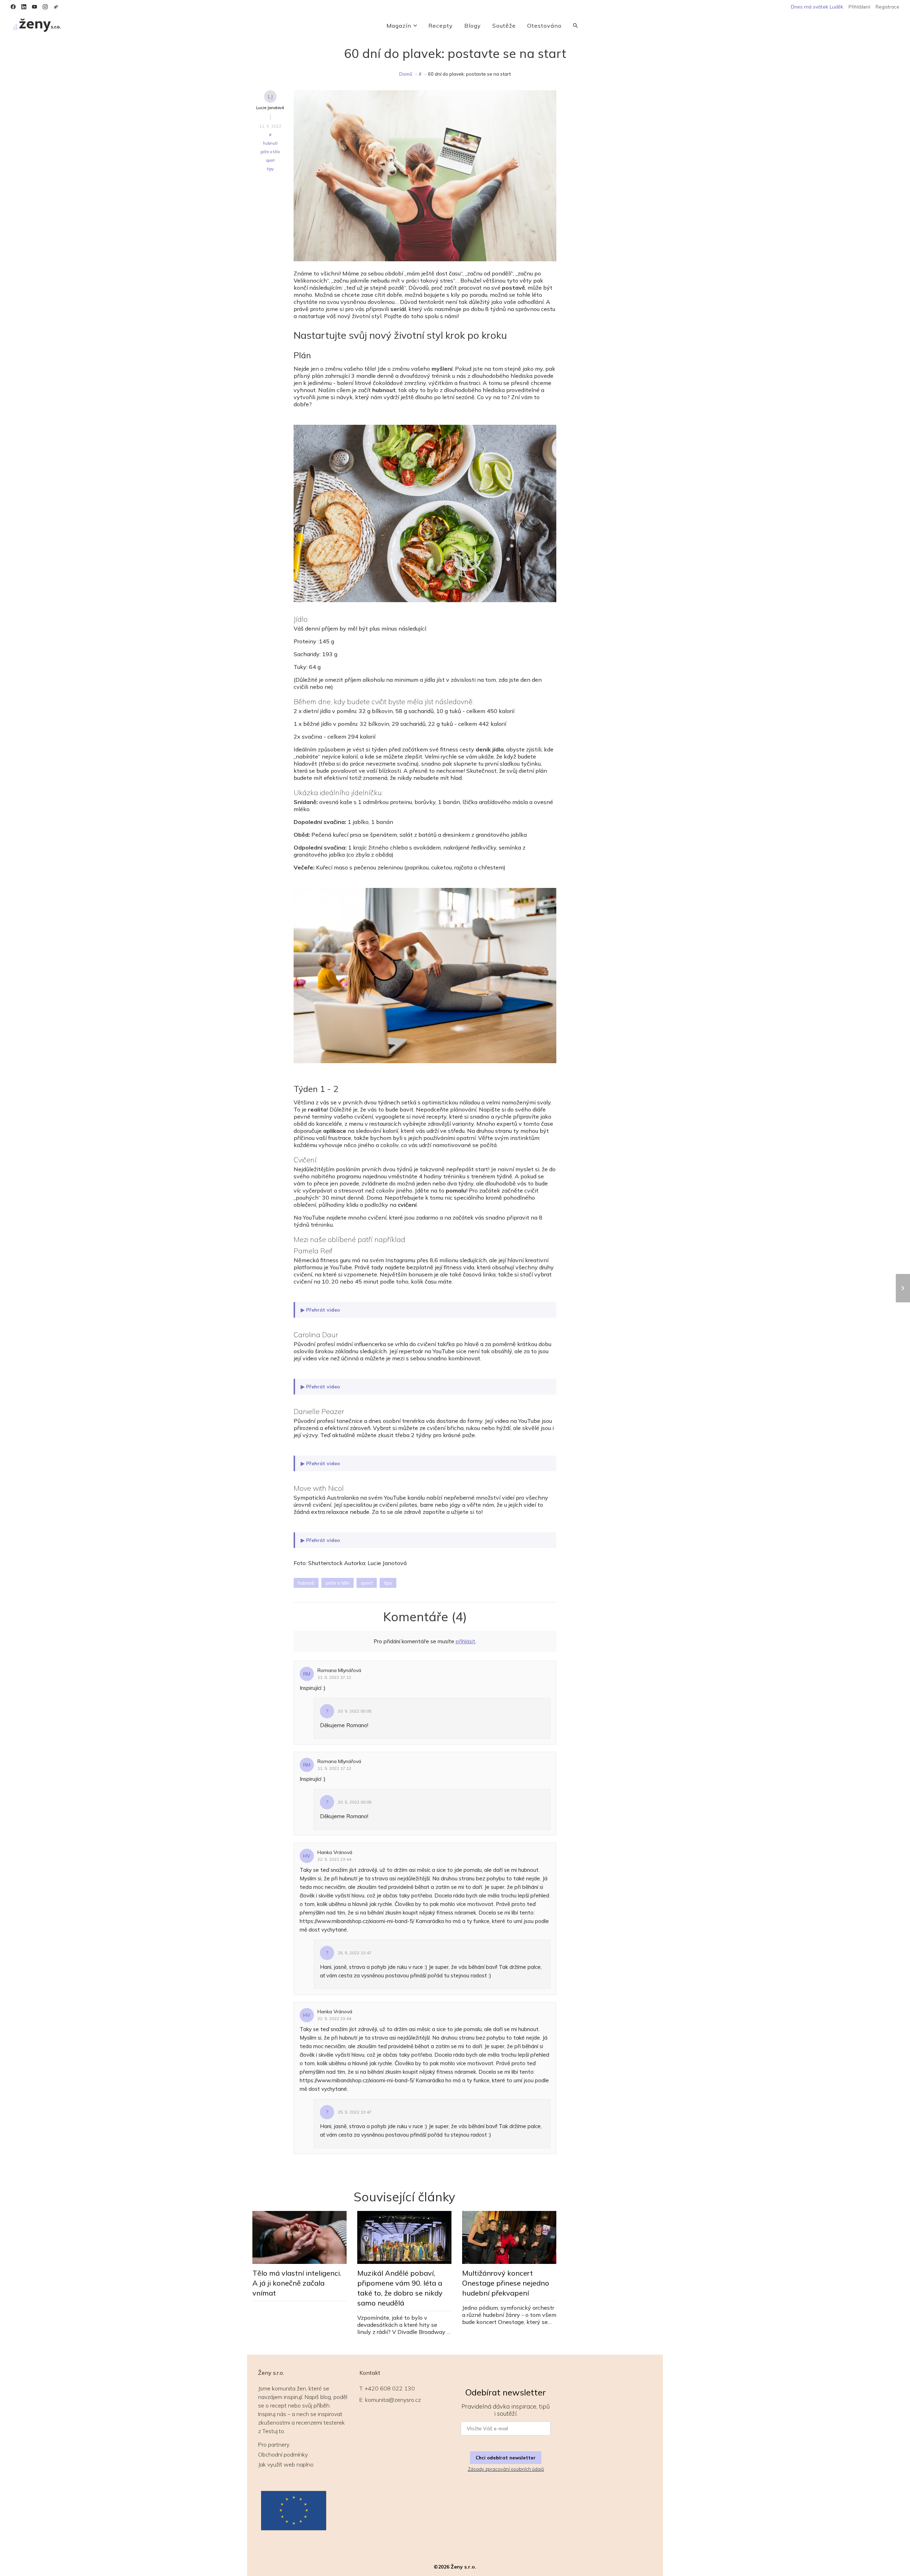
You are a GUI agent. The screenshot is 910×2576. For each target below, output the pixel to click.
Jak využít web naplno (286, 2464)
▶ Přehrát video (320, 1310)
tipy (270, 169)
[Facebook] (13, 7)
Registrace (887, 7)
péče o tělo (270, 152)
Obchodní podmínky (283, 2454)
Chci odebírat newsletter (506, 2458)
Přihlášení (859, 7)
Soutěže (504, 26)
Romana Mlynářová (339, 1670)
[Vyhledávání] (576, 26)
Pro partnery (274, 2444)
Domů (406, 74)
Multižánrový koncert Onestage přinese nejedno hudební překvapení (506, 2283)
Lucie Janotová (270, 108)
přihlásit (465, 1641)
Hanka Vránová (335, 1852)
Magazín (399, 26)
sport (270, 160)
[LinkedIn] (24, 7)
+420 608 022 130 (390, 2388)
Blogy (473, 26)
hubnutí (270, 143)
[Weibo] (56, 7)
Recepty (441, 26)
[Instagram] (45, 7)
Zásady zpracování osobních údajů (506, 2469)
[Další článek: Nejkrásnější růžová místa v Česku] (903, 1288)
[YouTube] (34, 7)
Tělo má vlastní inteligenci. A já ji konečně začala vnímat (297, 2283)
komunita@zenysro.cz (393, 2400)
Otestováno (544, 26)
